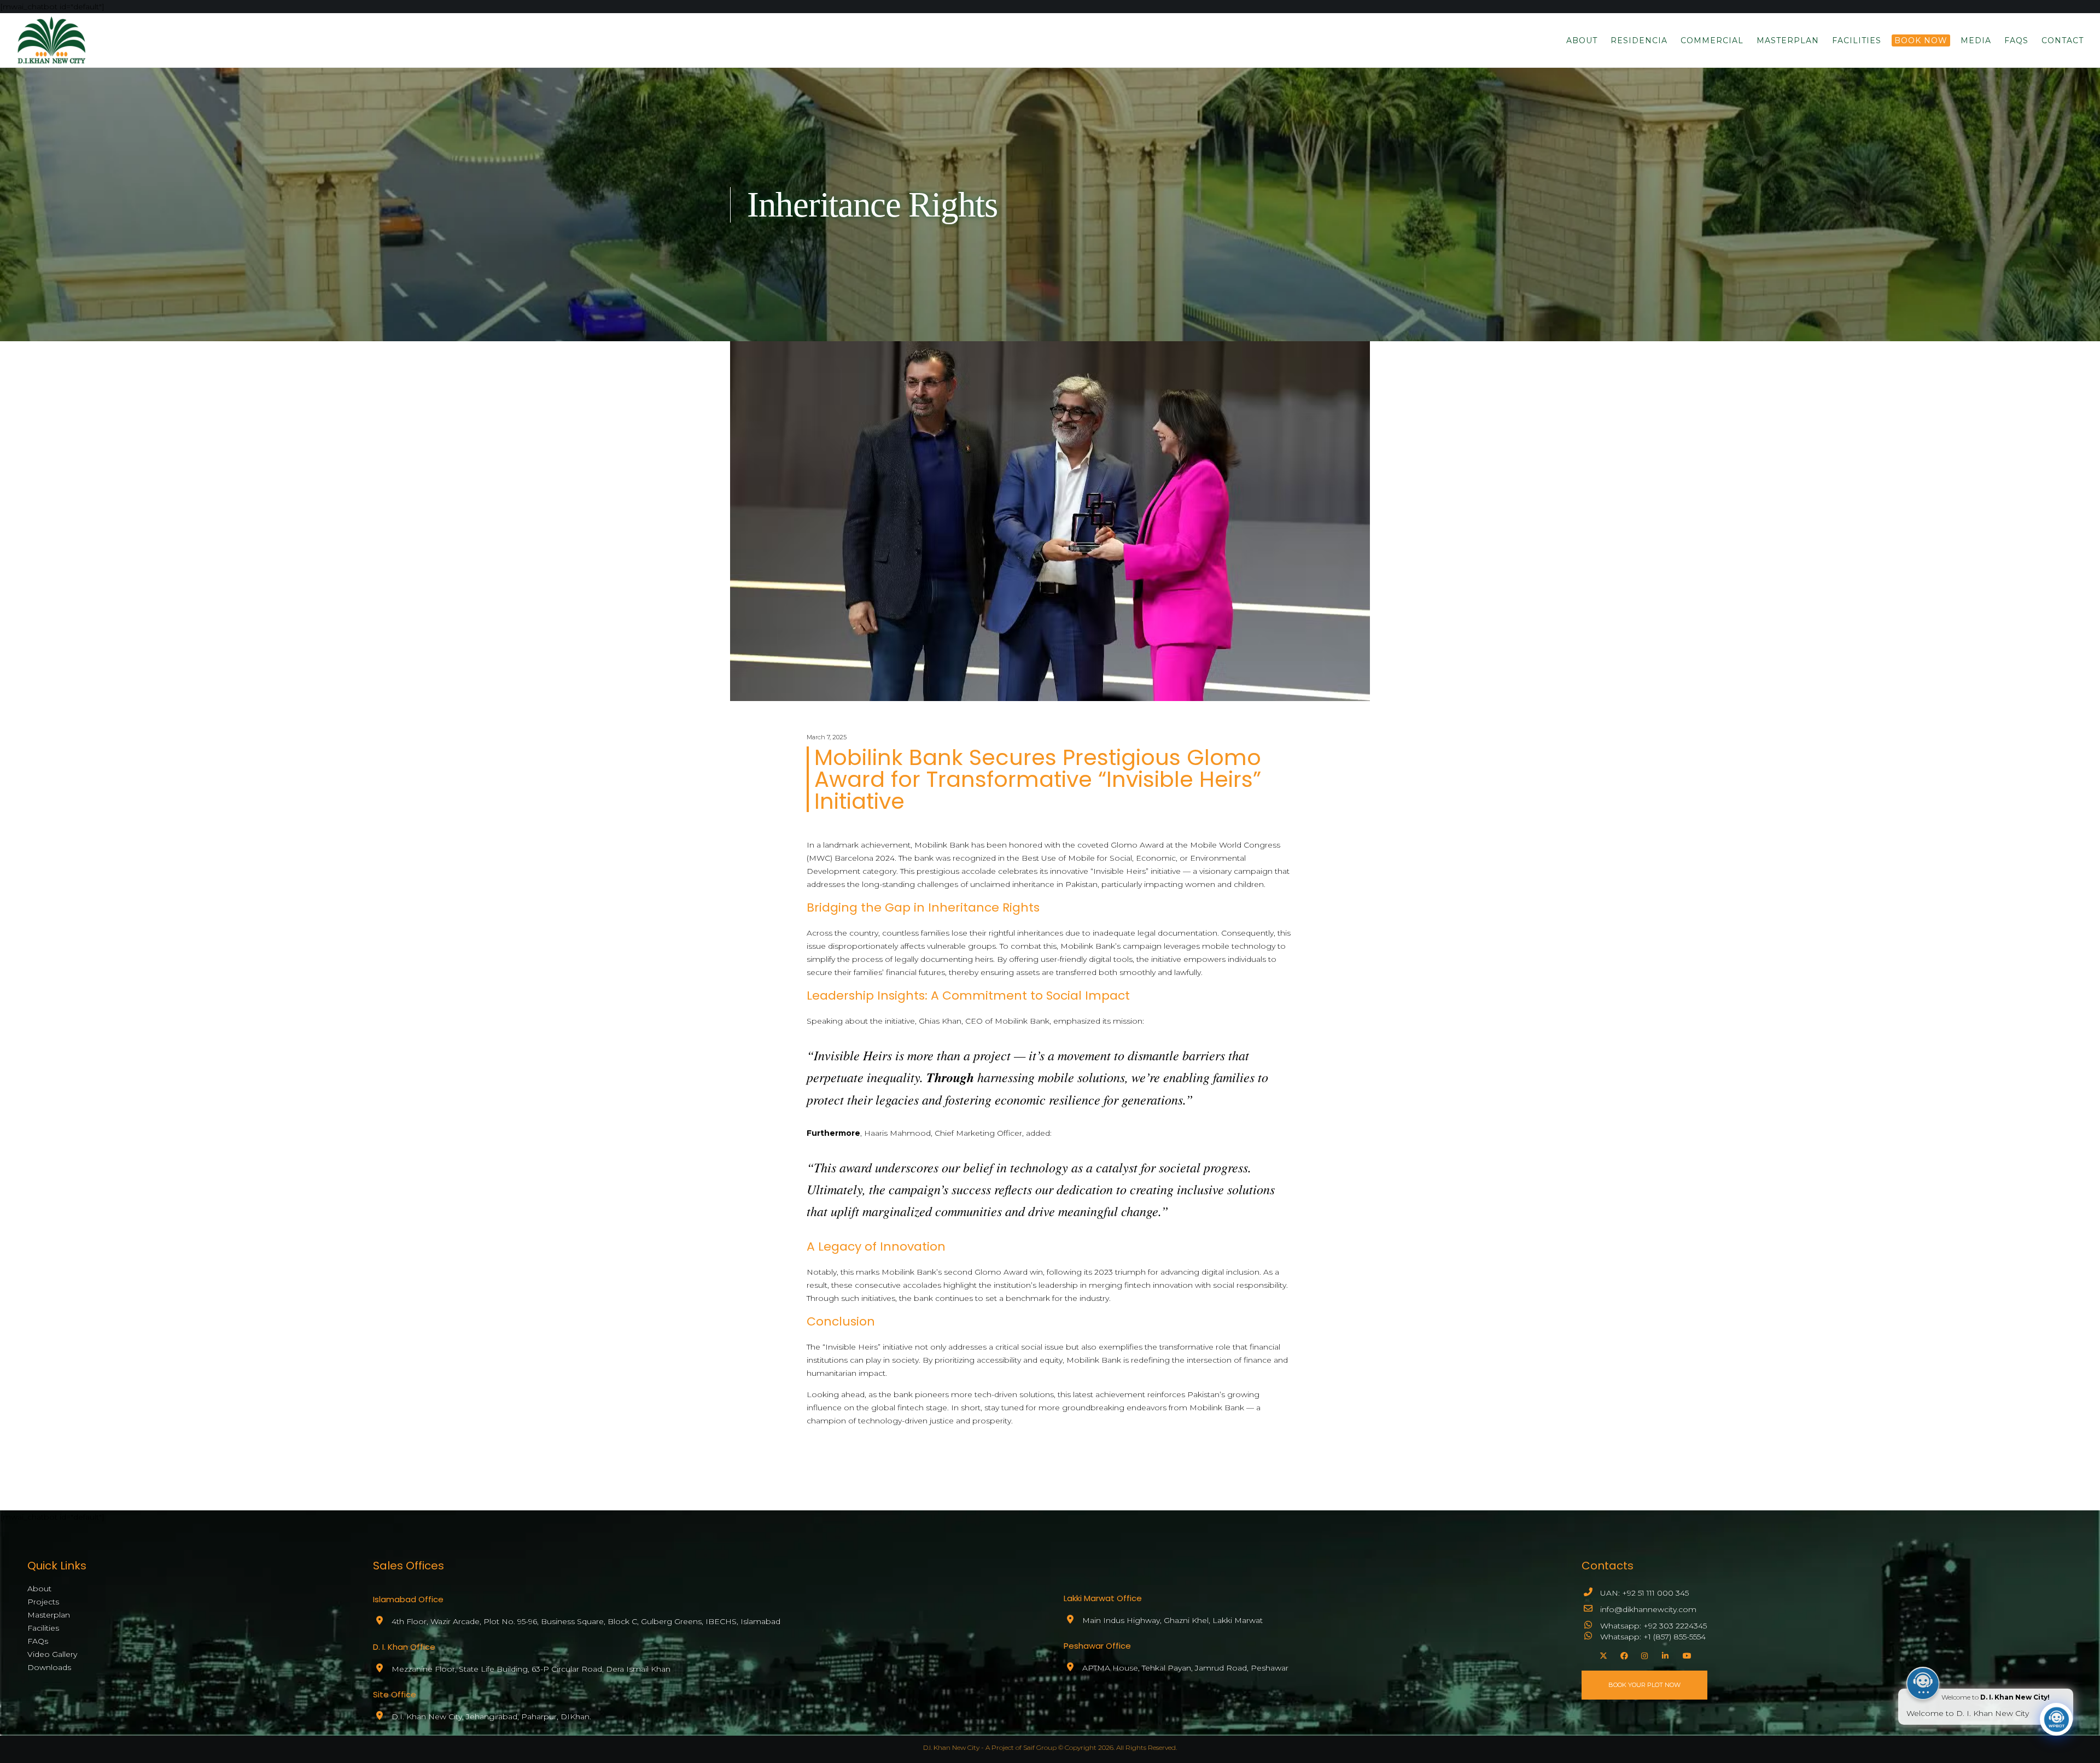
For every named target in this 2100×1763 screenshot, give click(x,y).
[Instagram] (1643, 1654)
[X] (1602, 1654)
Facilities (43, 1628)
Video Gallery (52, 1654)
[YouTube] (1685, 1654)
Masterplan (49, 1615)
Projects (43, 1602)
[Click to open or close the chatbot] (2056, 1719)
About (39, 1589)
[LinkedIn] (1664, 1654)
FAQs (38, 1641)
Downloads (49, 1667)
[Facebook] (1623, 1654)
